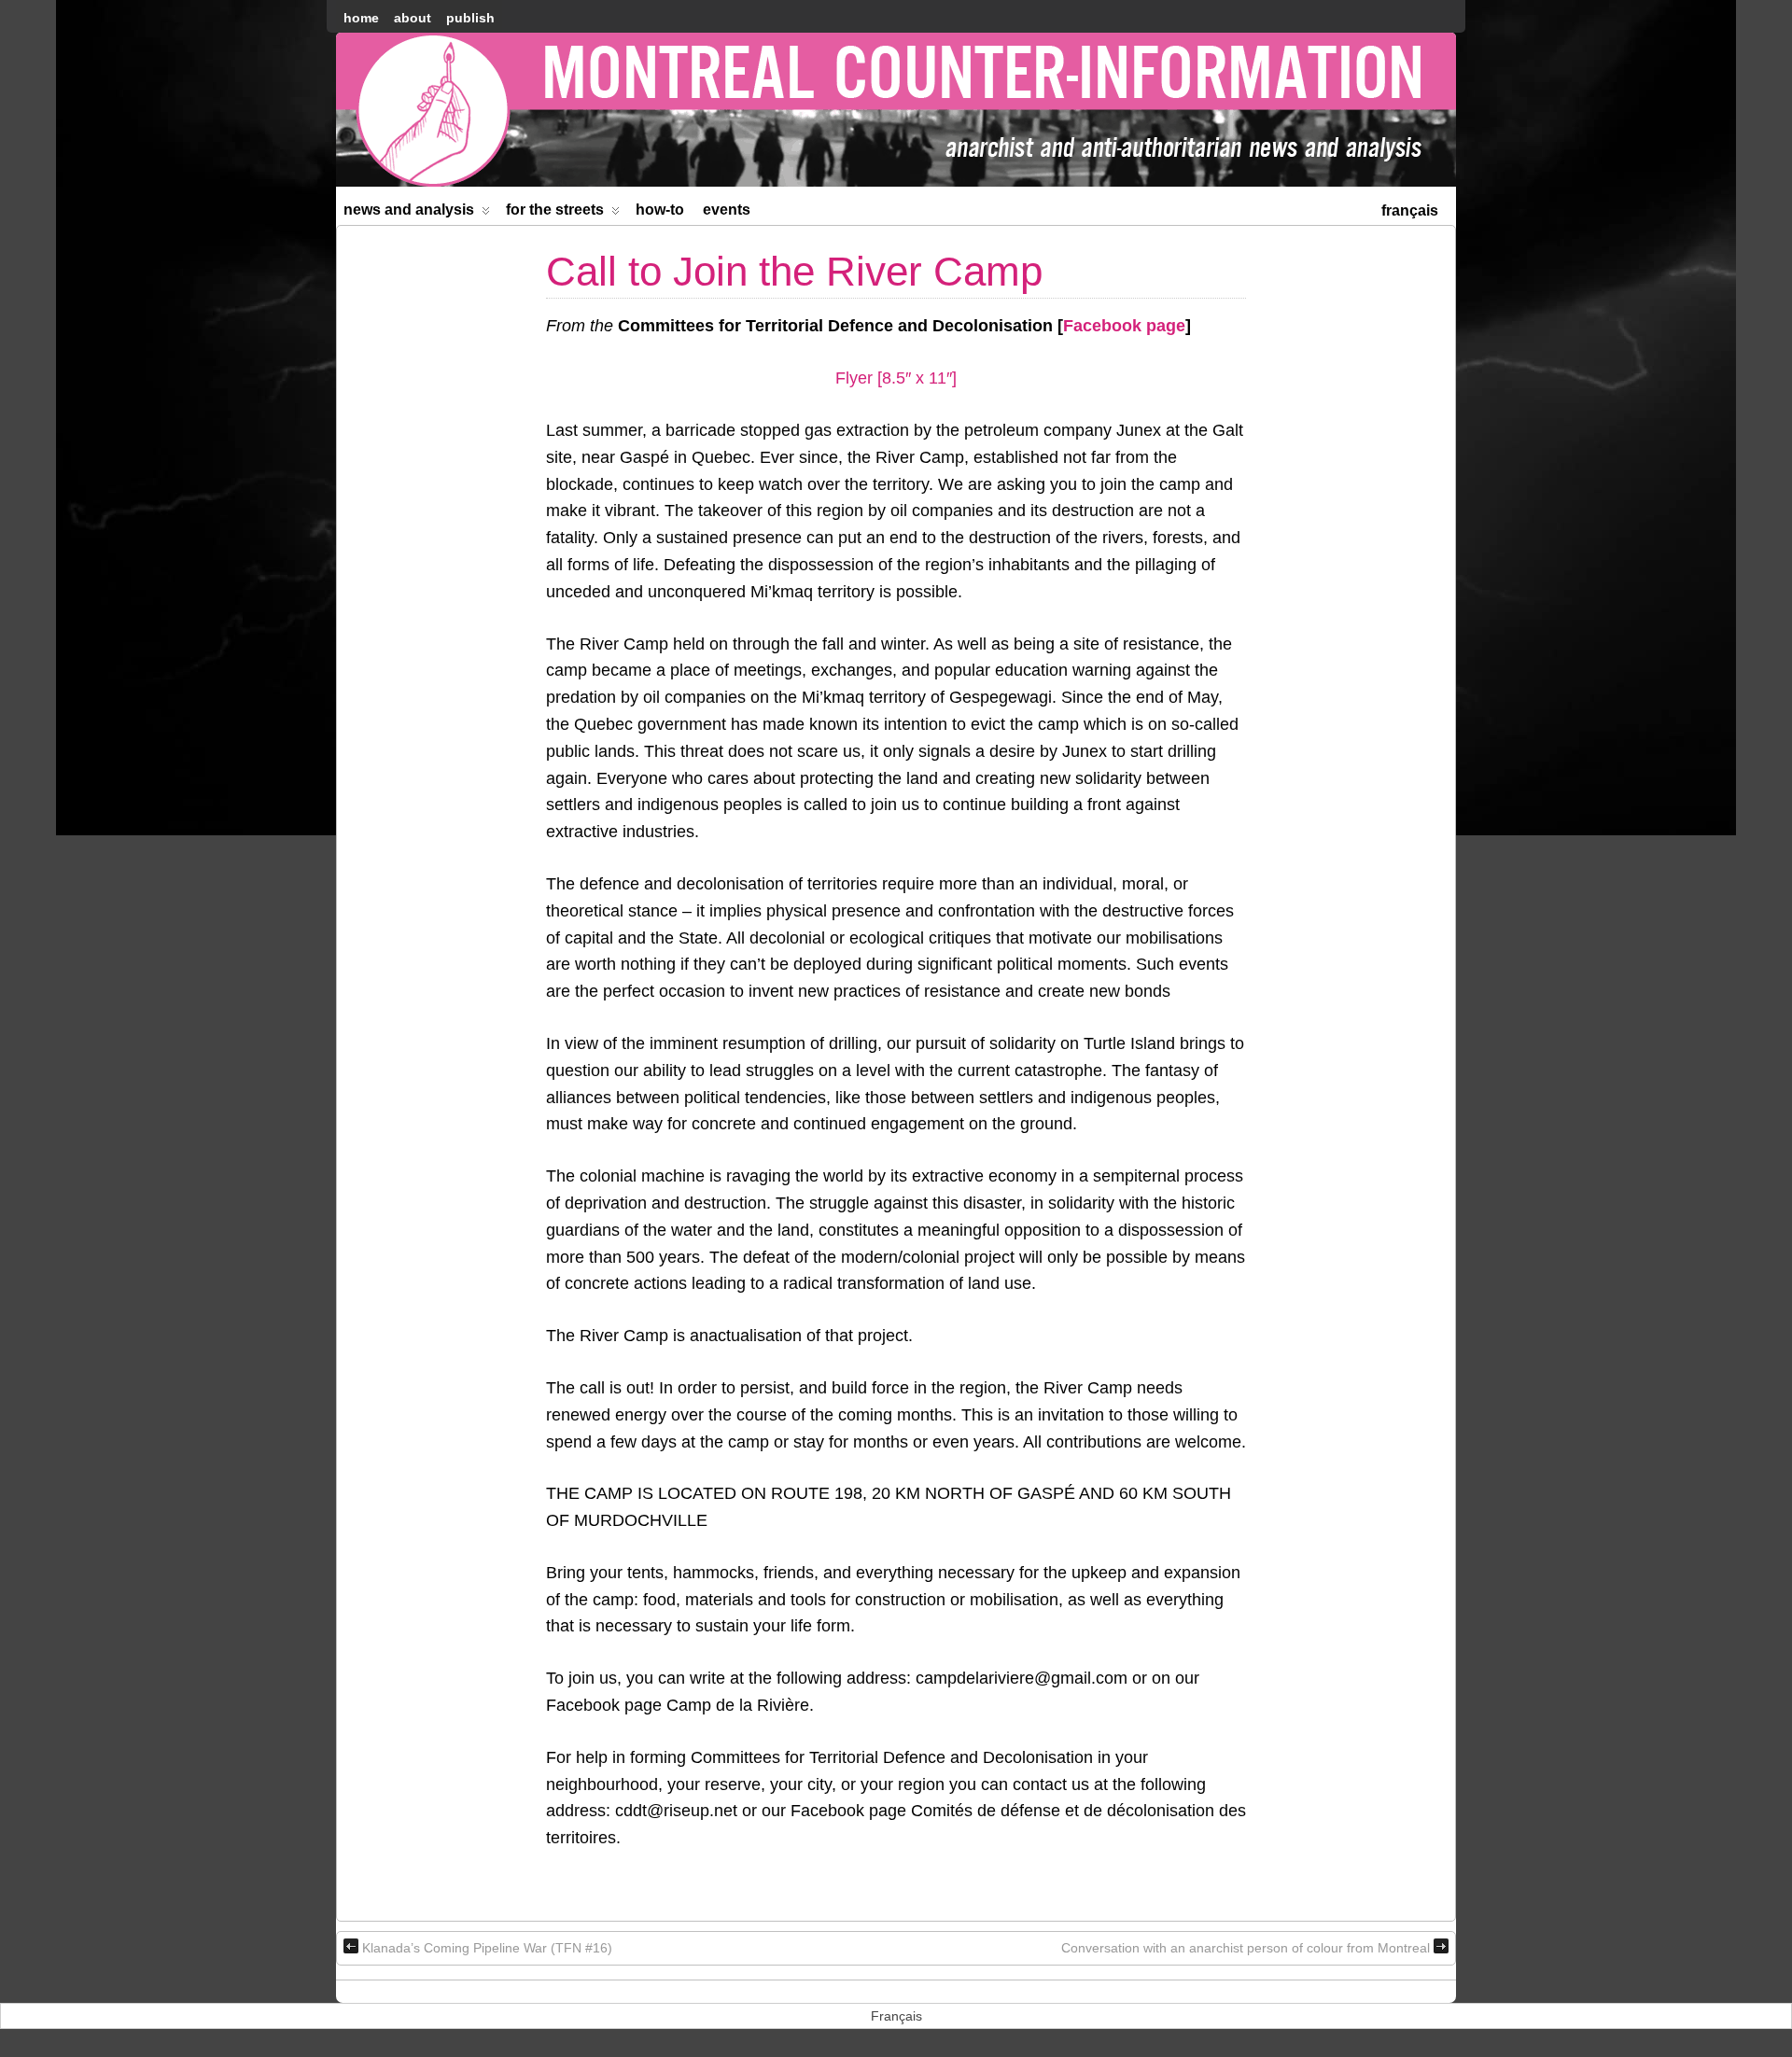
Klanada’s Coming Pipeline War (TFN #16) (487, 1948)
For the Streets (555, 210)
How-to (660, 210)
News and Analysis (409, 210)
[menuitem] (1410, 209)
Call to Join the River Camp (794, 271)
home (361, 18)
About (413, 18)
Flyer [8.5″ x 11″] (896, 378)
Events (727, 210)
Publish (470, 18)
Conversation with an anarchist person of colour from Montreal (1246, 1948)
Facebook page (1124, 326)
